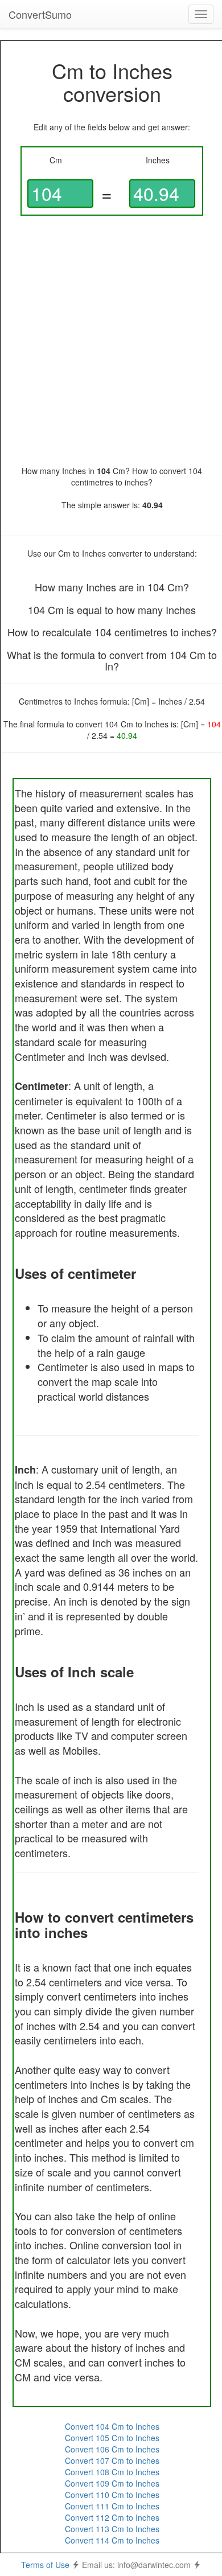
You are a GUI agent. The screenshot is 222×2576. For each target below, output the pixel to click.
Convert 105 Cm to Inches (112, 2438)
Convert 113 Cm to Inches (112, 2529)
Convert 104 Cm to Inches (112, 2426)
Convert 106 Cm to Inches (112, 2449)
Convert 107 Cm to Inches (112, 2460)
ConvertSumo (40, 14)
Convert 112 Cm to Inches (112, 2517)
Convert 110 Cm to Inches (112, 2495)
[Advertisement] (111, 340)
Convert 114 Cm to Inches (112, 2540)
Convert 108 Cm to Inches (112, 2472)
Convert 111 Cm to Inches (112, 2506)
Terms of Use (45, 2565)
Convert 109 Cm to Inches (112, 2483)
